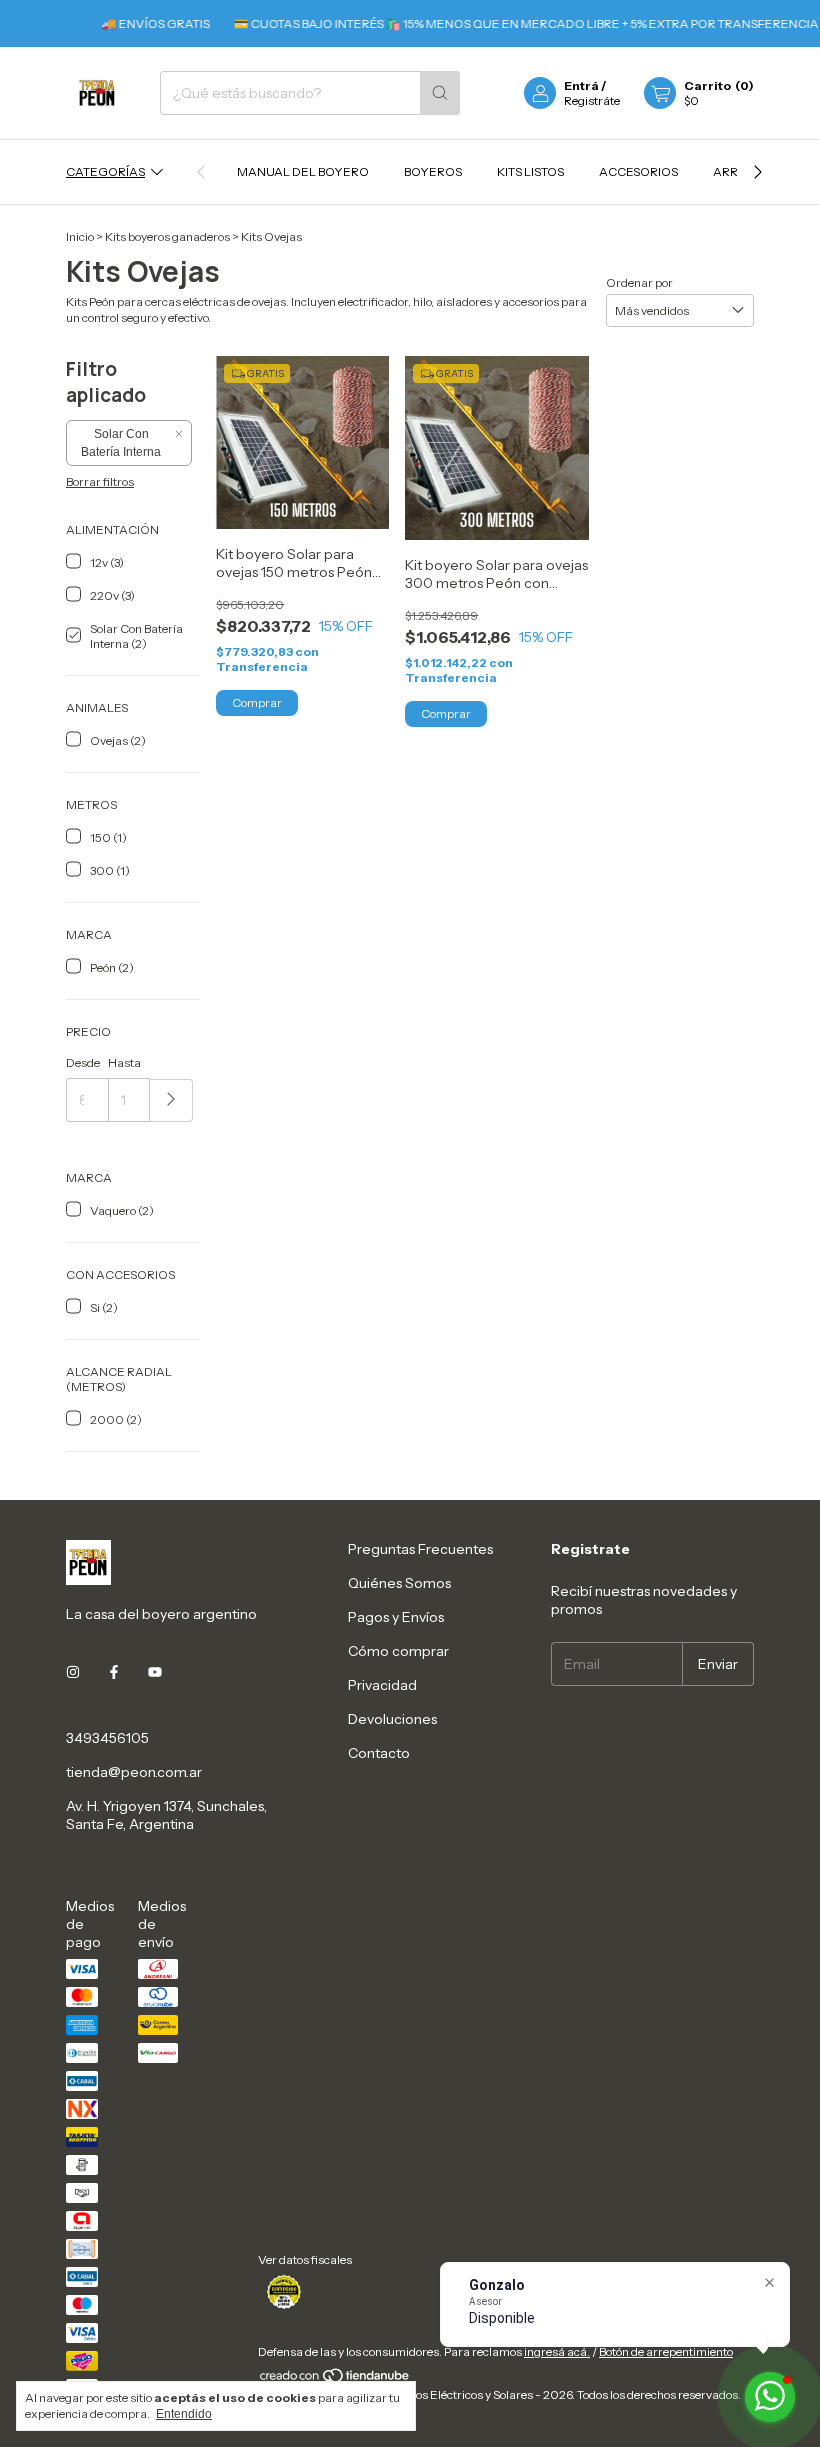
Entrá (581, 85)
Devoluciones (392, 1719)
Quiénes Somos (399, 1583)
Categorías (105, 171)
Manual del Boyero (303, 171)
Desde (83, 1062)
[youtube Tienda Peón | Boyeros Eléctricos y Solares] (155, 1672)
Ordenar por (639, 282)
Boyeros (433, 171)
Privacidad (382, 1685)
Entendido (184, 2414)
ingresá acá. (557, 2351)
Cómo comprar (398, 1651)
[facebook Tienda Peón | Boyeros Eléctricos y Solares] (114, 1672)
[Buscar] (440, 93)
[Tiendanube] (335, 2379)
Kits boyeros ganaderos (167, 236)
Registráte (592, 100)
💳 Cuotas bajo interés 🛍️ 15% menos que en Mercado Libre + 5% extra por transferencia (494, 23)
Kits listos (530, 171)
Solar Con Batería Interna (121, 443)
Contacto (379, 1753)
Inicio (80, 236)
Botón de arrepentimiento (666, 2351)
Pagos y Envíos (396, 1617)
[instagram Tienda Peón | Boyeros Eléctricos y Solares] (73, 1672)
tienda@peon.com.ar (134, 1772)
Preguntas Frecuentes (420, 1549)
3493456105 (107, 1738)
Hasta (124, 1062)
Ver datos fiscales (305, 2259)
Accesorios (638, 171)
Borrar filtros (100, 481)
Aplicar (171, 1100)
